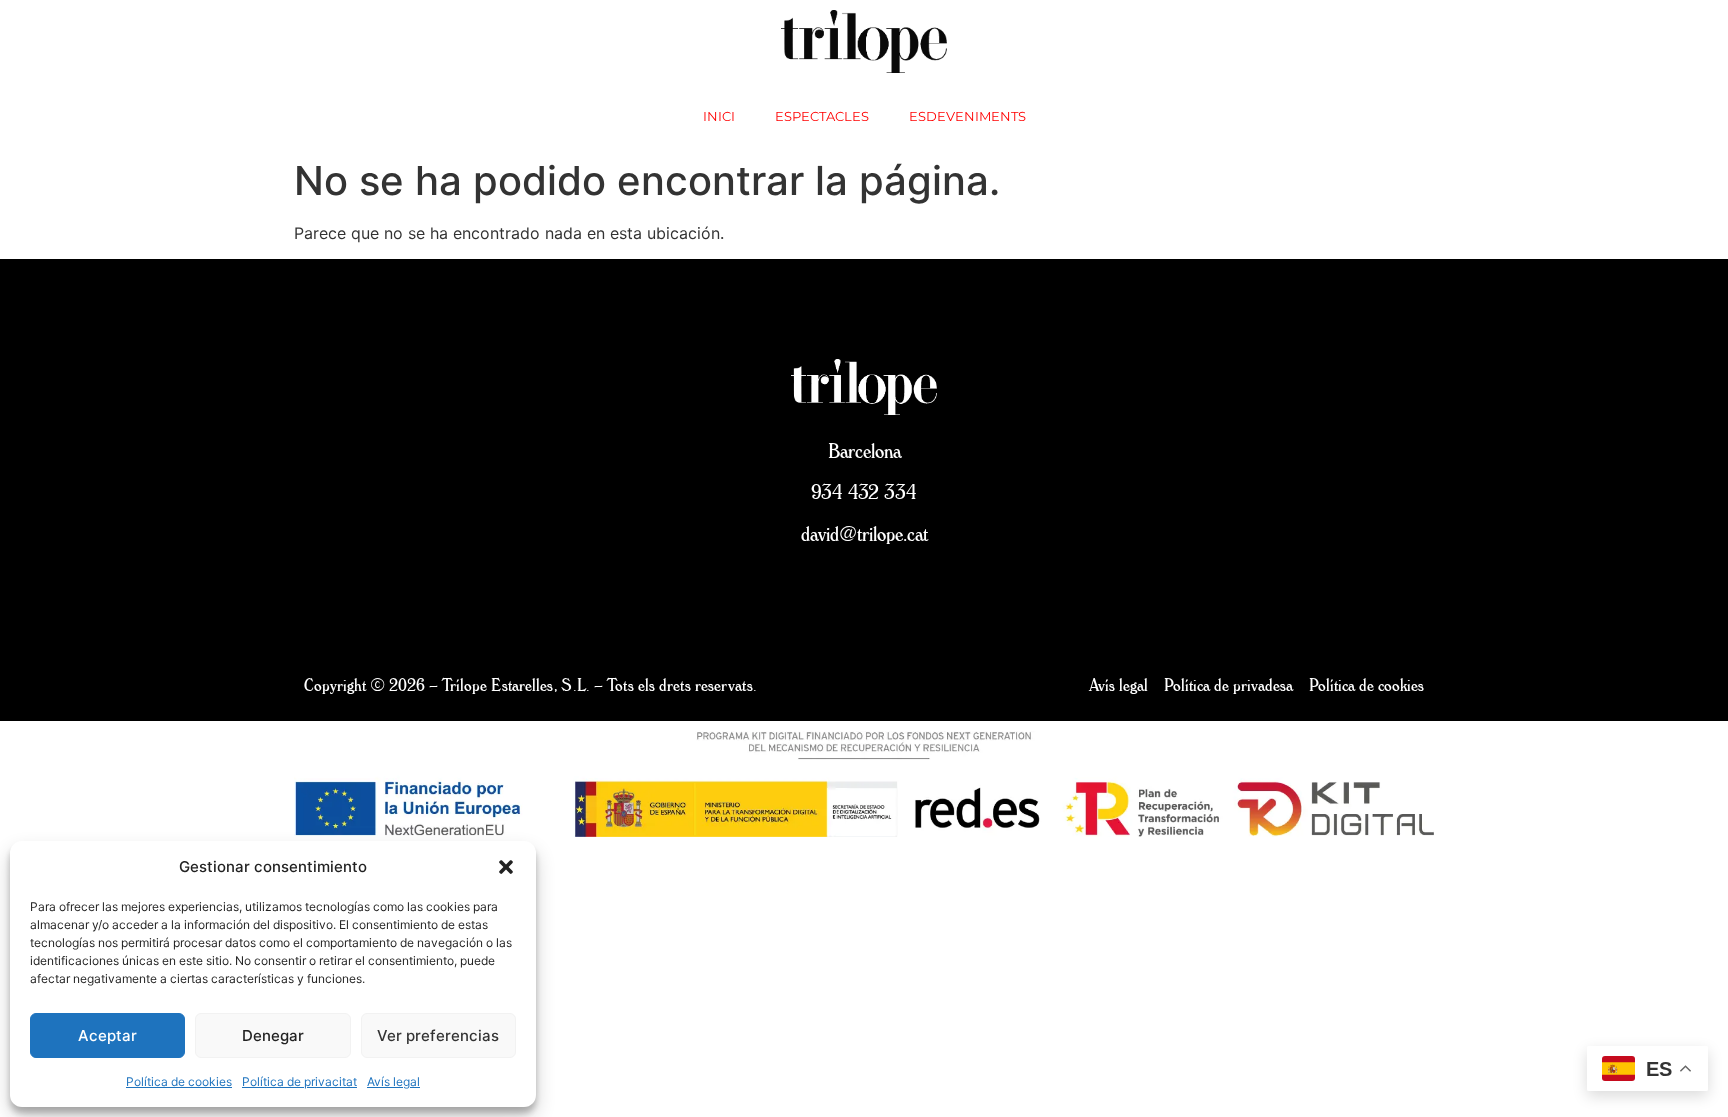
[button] (506, 867)
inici (719, 116)
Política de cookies (179, 1081)
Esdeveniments (967, 116)
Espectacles (822, 116)
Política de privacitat (299, 1081)
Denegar (273, 1035)
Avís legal (393, 1081)
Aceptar (107, 1035)
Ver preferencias (438, 1035)
